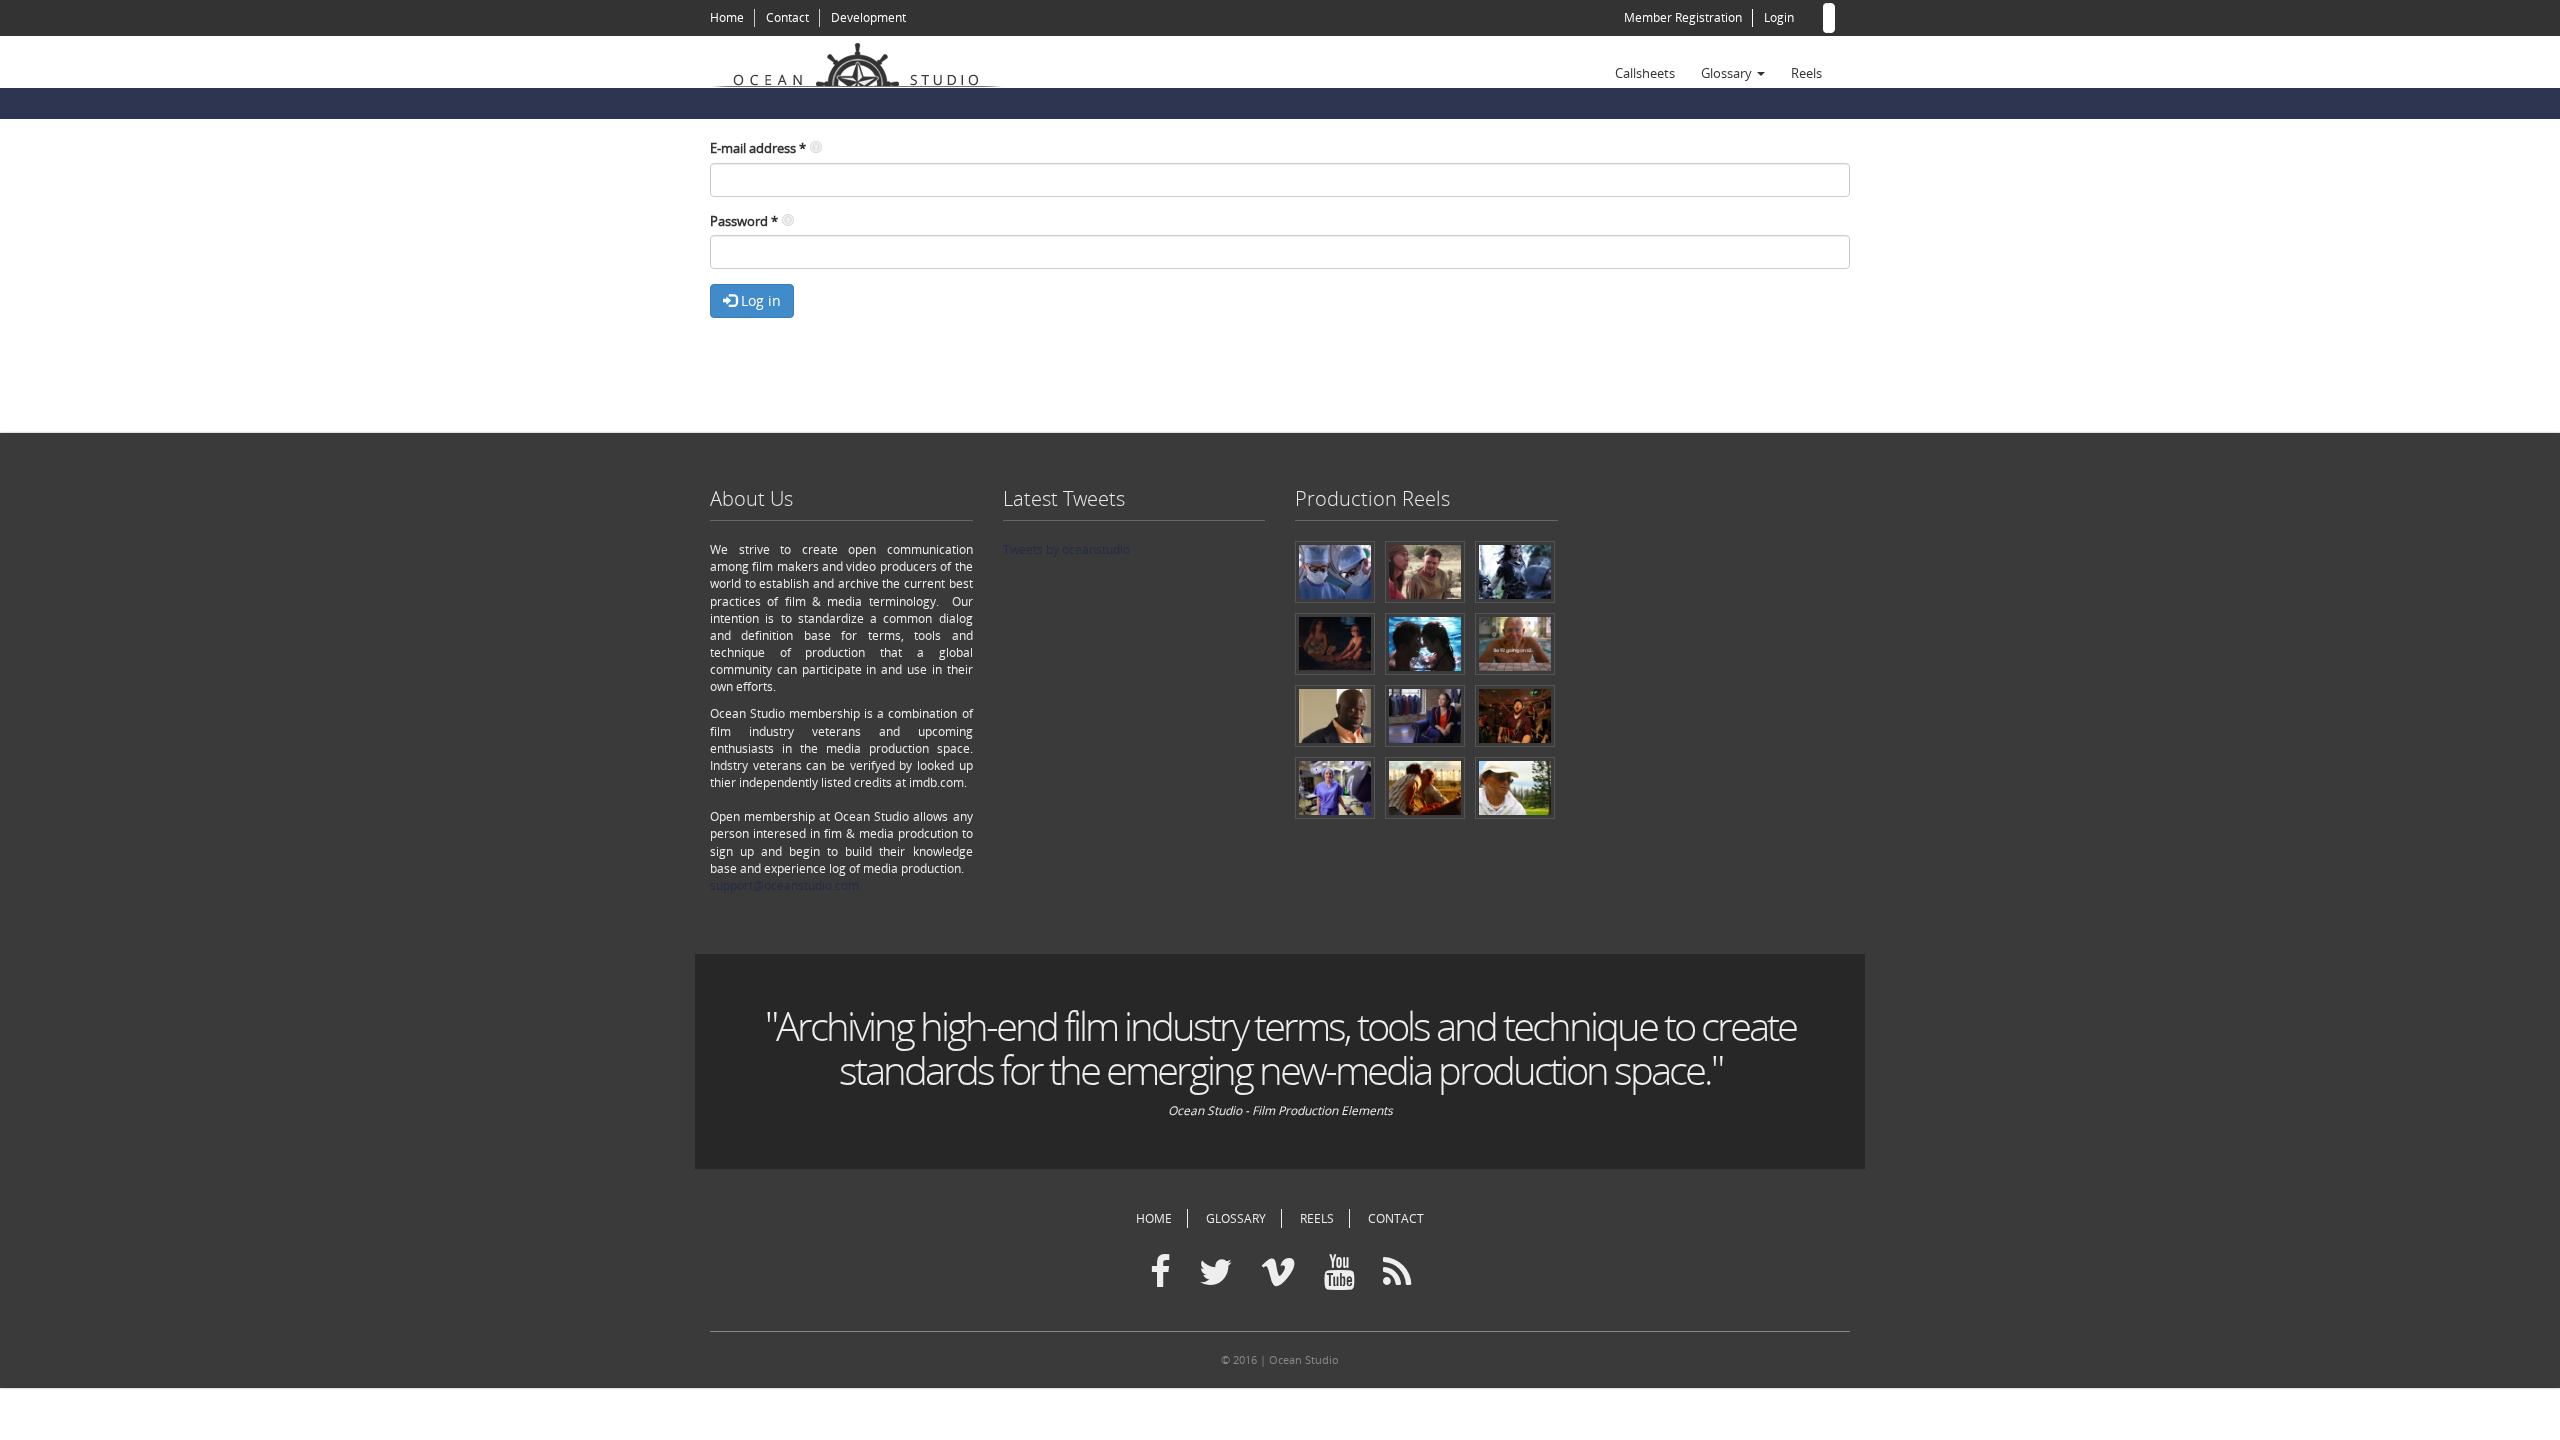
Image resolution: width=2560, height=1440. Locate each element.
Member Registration (1683, 17)
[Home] (865, 62)
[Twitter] (1215, 1273)
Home (727, 17)
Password (744, 221)
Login (1779, 17)
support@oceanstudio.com (784, 885)
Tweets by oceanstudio (1066, 549)
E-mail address (758, 148)
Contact (787, 17)
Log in (759, 300)
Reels (1806, 73)
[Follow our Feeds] (1397, 1273)
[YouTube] (1339, 1273)
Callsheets (1645, 73)
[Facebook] (1160, 1273)
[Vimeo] (1278, 1273)
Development (868, 17)
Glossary (1728, 73)
